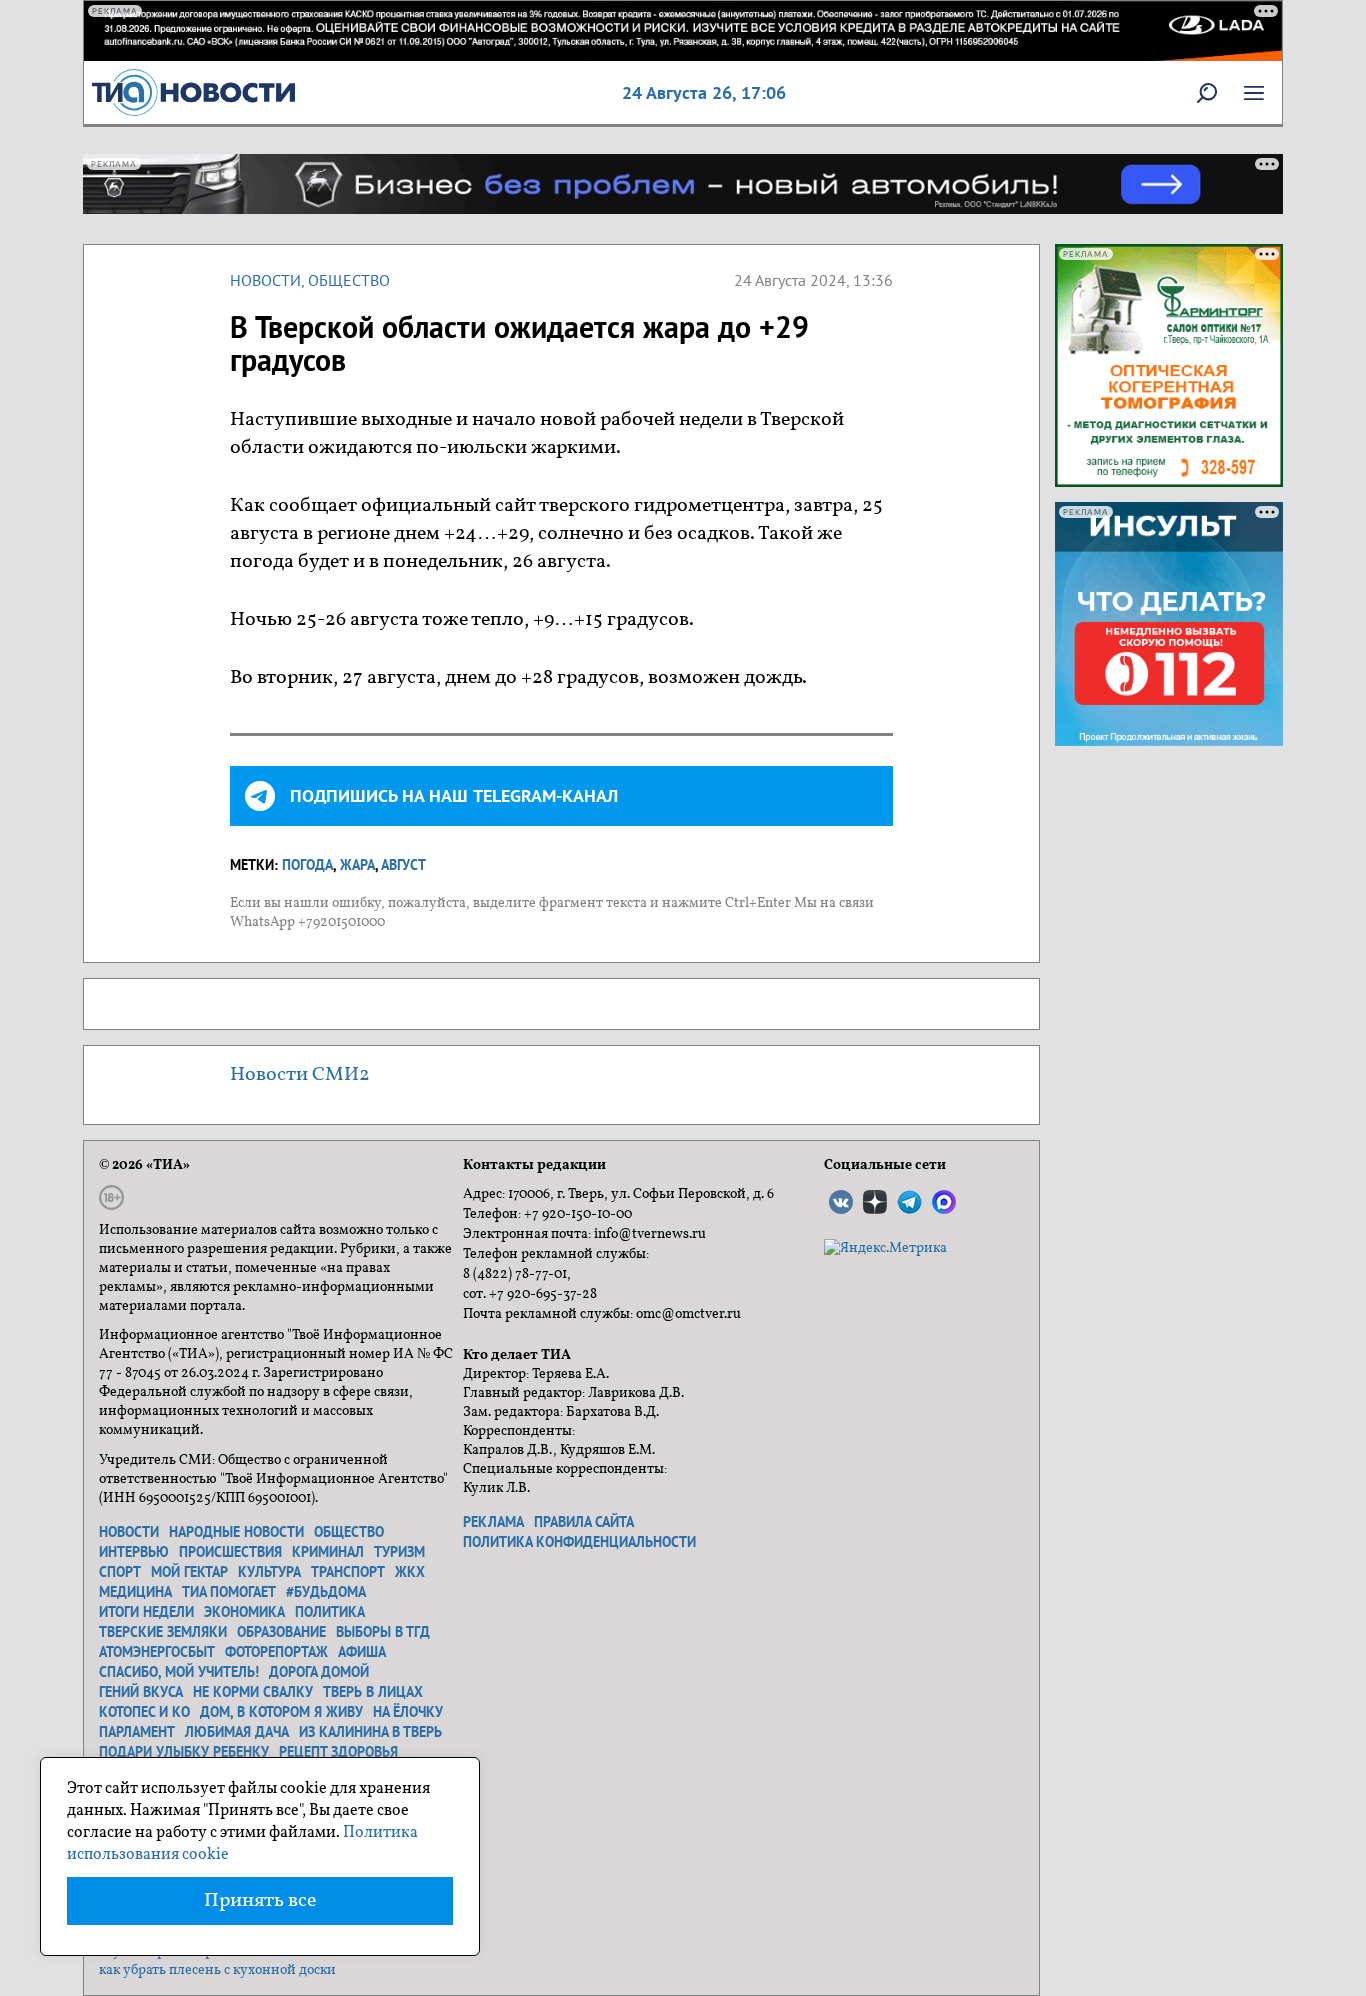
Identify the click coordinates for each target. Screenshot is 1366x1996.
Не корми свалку (253, 1692)
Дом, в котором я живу (281, 1712)
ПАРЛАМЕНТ (137, 1732)
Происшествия (230, 1552)
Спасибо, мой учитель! (179, 1672)
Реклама (493, 1522)
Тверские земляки (163, 1632)
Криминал (328, 1552)
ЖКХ (410, 1572)
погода (307, 865)
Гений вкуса (141, 1692)
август (403, 865)
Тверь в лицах (373, 1692)
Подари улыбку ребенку (184, 1752)
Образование (281, 1632)
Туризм (399, 1552)
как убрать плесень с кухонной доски (217, 1970)
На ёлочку (408, 1712)
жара (357, 865)
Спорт (120, 1572)
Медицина (135, 1592)
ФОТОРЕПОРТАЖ (276, 1652)
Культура (269, 1572)
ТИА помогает (229, 1592)
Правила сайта (584, 1522)
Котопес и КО (144, 1712)
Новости (265, 280)
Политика (330, 1612)
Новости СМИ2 (300, 1075)
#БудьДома (326, 1592)
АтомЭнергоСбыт (157, 1652)
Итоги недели (146, 1612)
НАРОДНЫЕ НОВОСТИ (236, 1532)
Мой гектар (189, 1572)
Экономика (244, 1612)
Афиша (362, 1652)
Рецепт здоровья (338, 1752)
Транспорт (348, 1572)
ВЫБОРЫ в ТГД (383, 1632)
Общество (349, 280)
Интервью (134, 1552)
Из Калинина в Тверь (370, 1732)
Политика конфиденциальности (579, 1542)
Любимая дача (237, 1732)
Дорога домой (319, 1672)
